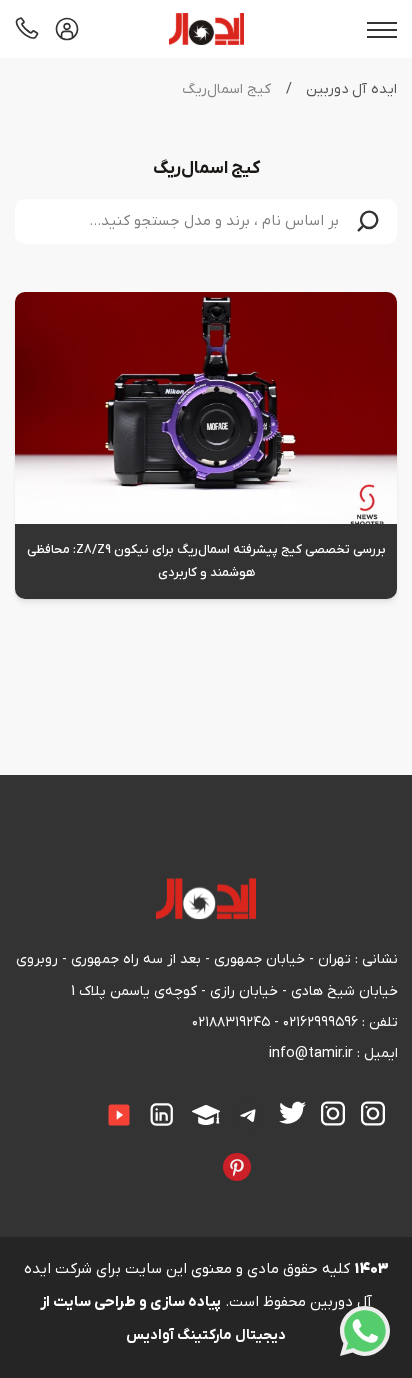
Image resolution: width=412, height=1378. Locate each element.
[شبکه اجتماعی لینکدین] (163, 1115)
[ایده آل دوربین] (206, 29)
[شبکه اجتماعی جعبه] (192, 1153)
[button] (368, 221)
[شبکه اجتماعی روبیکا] (27, 1102)
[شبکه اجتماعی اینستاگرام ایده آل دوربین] (373, 1114)
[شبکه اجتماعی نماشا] (177, 1153)
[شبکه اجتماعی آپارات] (206, 1116)
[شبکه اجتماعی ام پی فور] (161, 1153)
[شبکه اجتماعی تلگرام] (250, 1116)
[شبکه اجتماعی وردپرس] (146, 1153)
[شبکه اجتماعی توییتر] (292, 1113)
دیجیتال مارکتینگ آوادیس (206, 1335)
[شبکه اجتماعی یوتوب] (119, 1116)
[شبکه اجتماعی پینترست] (237, 1167)
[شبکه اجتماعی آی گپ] (89, 1102)
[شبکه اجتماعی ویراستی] (267, 1153)
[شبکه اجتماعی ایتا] (74, 1102)
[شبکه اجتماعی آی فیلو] (208, 1153)
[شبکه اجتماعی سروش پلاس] (58, 1102)
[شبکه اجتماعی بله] (43, 1102)
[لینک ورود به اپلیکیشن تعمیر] (67, 29)
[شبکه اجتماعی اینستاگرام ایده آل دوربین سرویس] (334, 1114)
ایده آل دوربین (351, 89)
